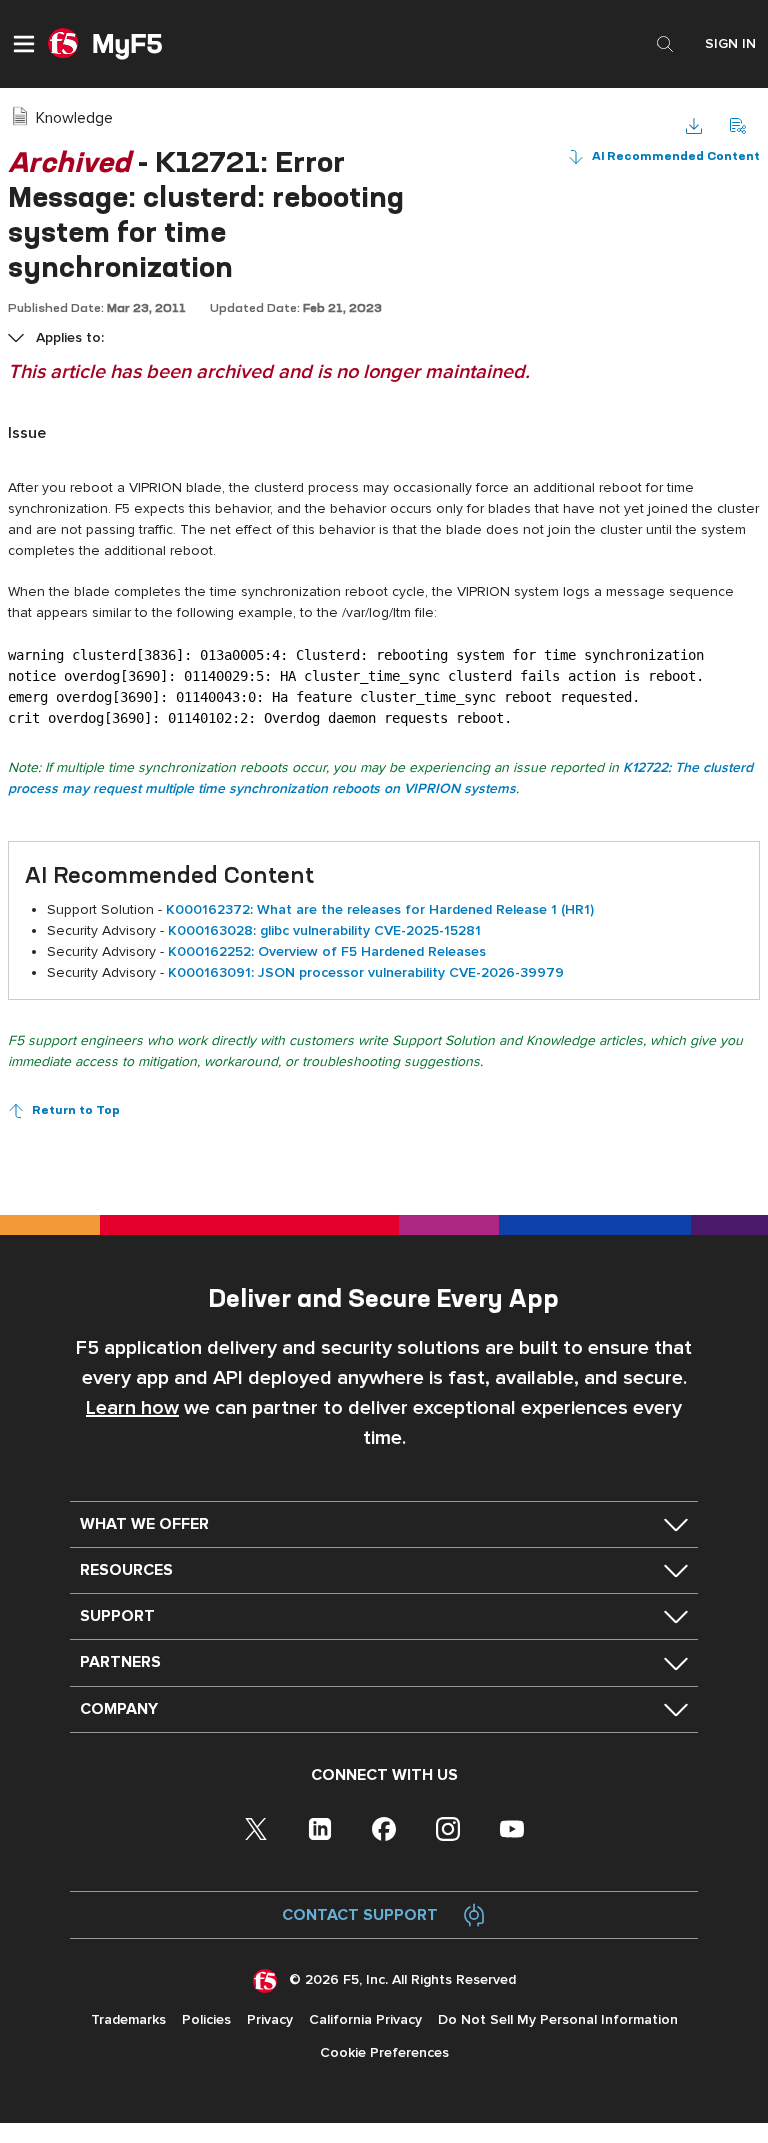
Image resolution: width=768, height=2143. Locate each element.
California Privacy (365, 2019)
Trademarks (128, 2019)
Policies (206, 2019)
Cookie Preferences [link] (384, 2052)
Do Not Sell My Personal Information (558, 2019)
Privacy (270, 2019)
